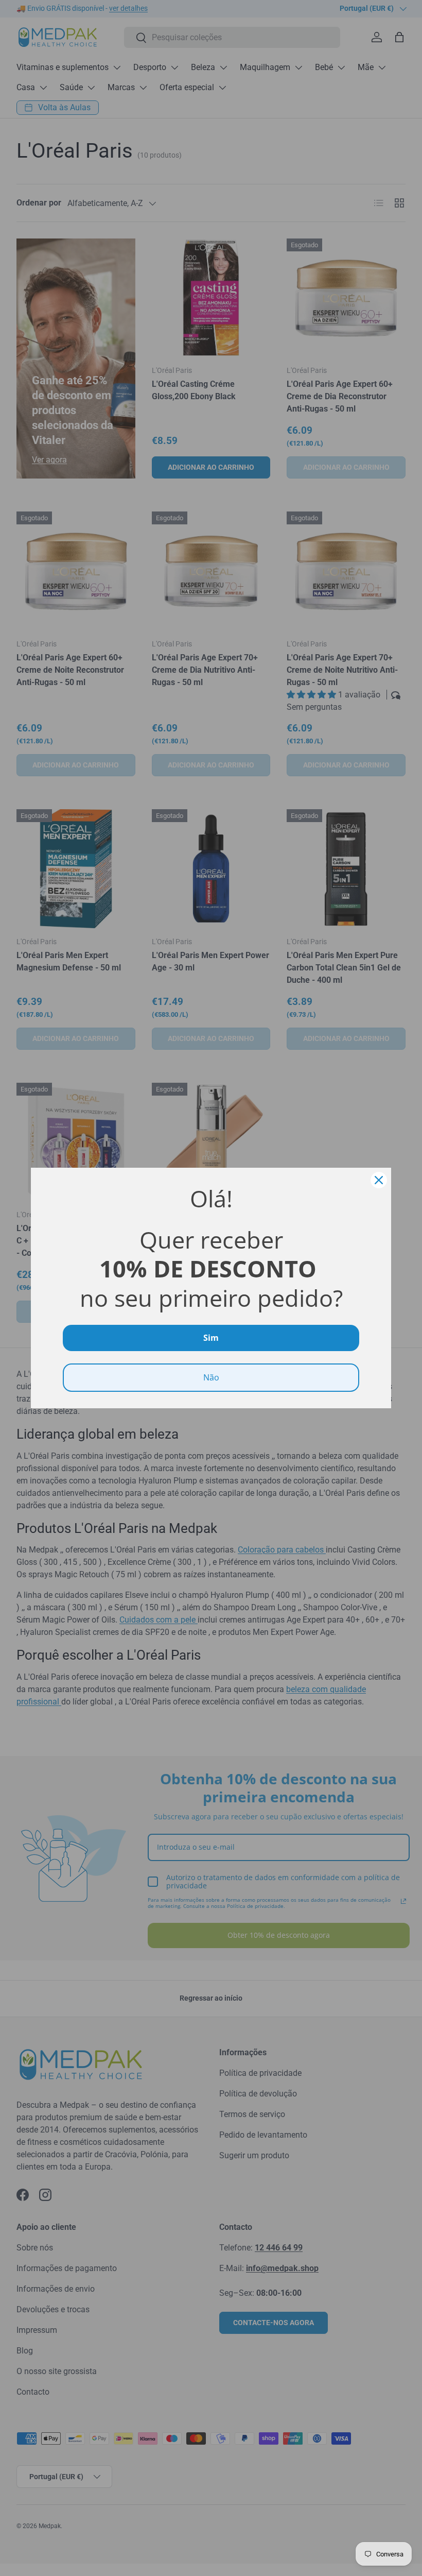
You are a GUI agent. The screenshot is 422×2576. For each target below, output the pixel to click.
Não (211, 1377)
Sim (211, 1338)
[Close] (379, 1180)
